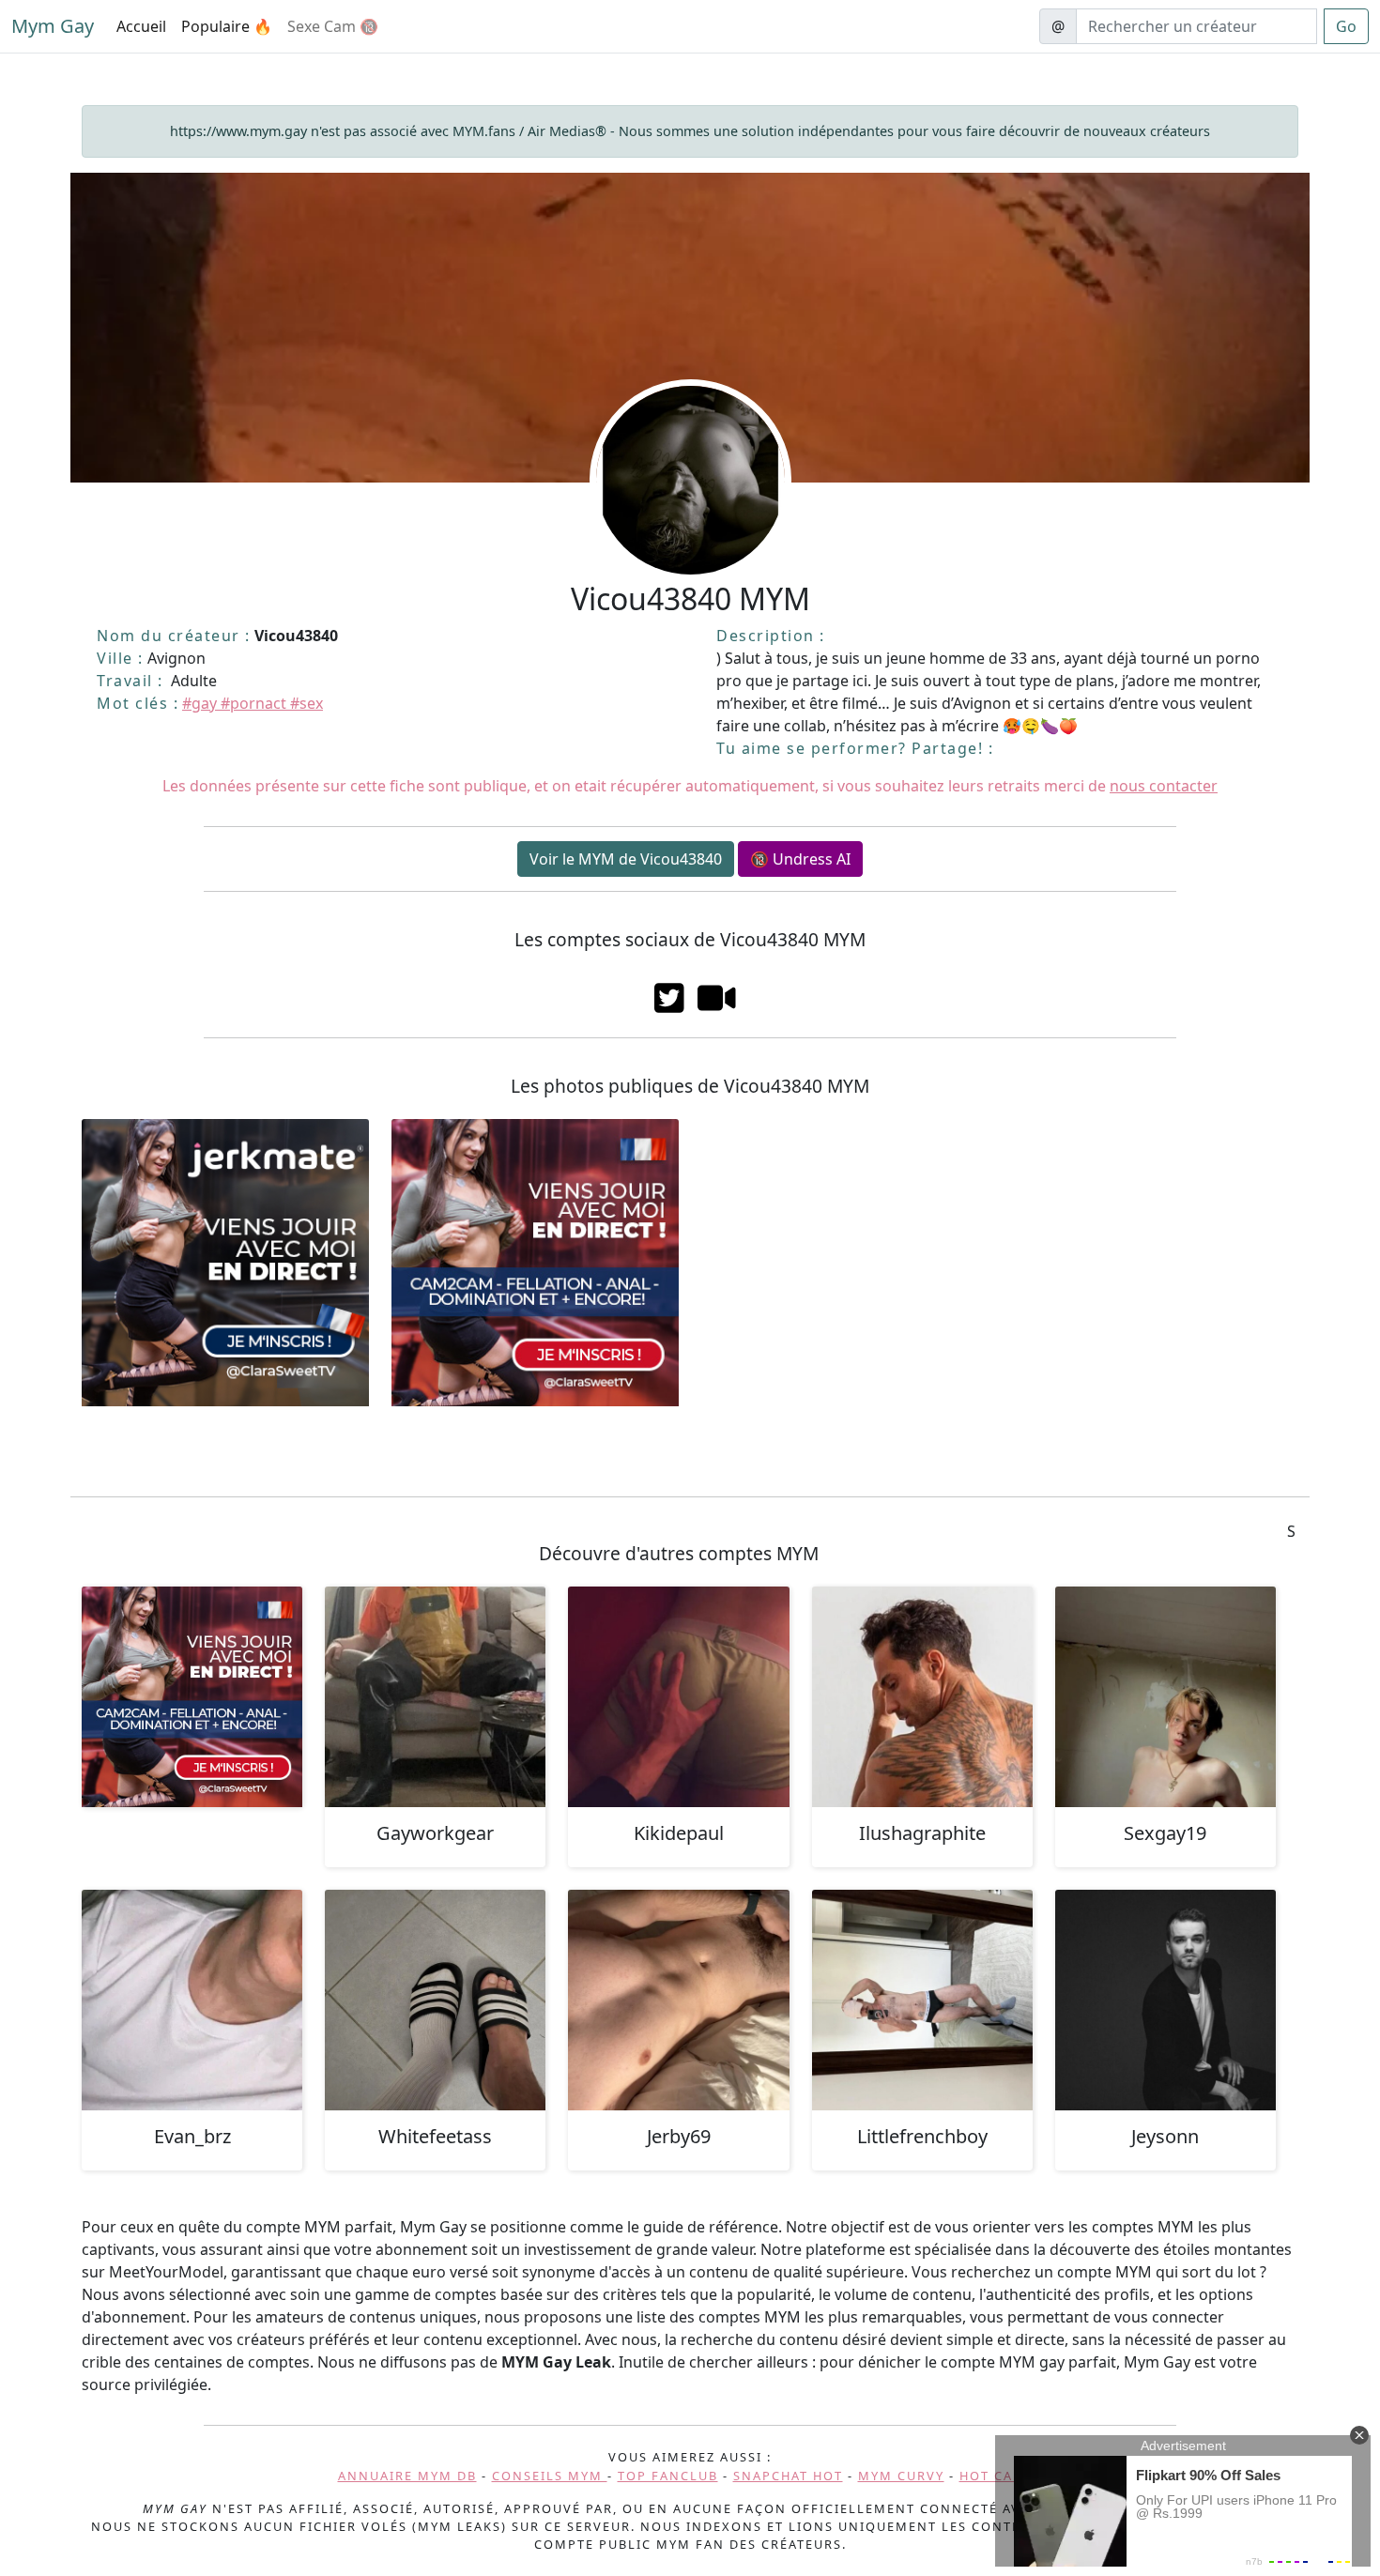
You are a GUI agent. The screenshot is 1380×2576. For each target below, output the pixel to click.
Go (1346, 26)
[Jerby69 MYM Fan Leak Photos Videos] (678, 2000)
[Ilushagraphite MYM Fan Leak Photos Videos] (922, 1697)
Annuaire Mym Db (407, 2476)
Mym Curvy (901, 2476)
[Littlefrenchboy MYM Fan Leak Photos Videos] (922, 2000)
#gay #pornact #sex (253, 703)
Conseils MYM (550, 2476)
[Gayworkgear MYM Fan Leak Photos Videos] (435, 1697)
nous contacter (1164, 786)
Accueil (141, 26)
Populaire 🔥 (227, 26)
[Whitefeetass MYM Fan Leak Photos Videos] (435, 2000)
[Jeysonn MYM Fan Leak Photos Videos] (1165, 2000)
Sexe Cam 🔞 (333, 26)
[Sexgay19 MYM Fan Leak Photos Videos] (1165, 1697)
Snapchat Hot (788, 2476)
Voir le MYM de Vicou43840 (626, 859)
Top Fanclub (668, 2476)
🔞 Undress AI (800, 859)
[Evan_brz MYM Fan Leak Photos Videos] (192, 2000)
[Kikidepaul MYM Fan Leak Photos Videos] (678, 1697)
